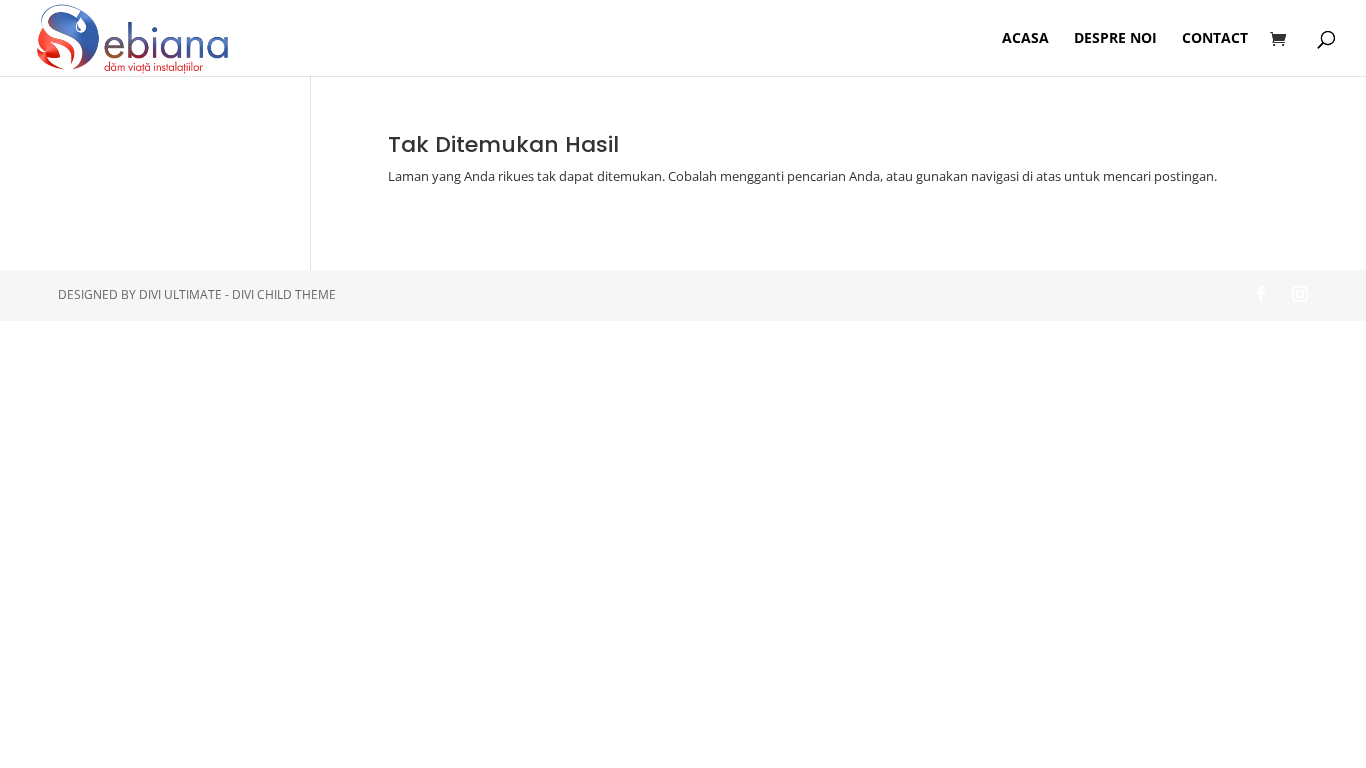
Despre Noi (1115, 39)
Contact (1215, 39)
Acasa (1025, 39)
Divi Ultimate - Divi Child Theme (237, 294)
